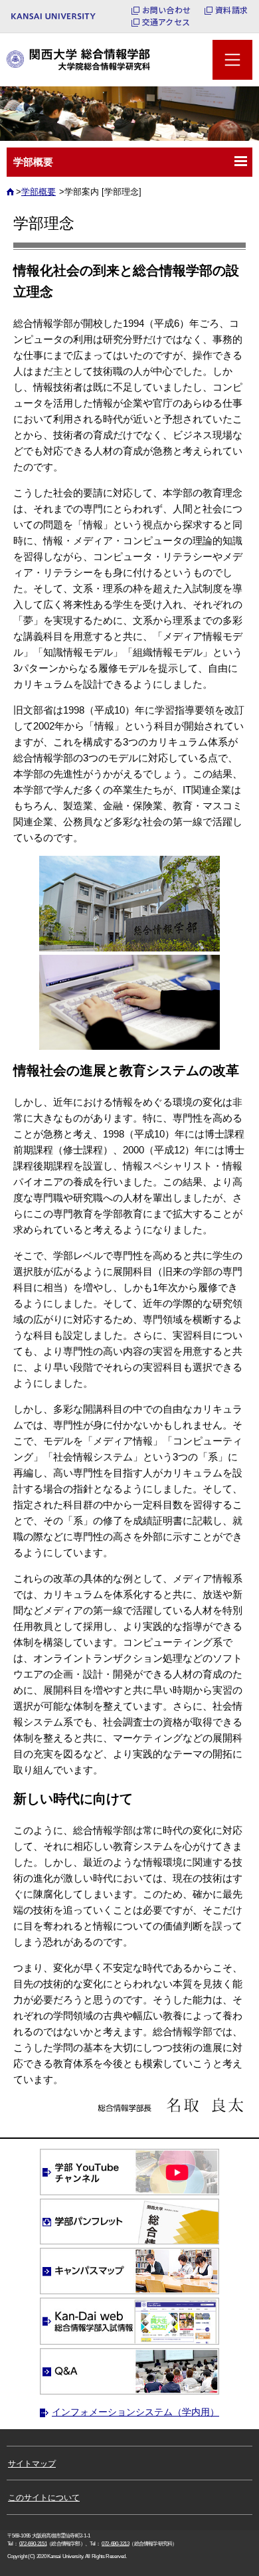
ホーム (12, 196)
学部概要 (39, 192)
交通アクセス (166, 22)
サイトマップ (32, 2464)
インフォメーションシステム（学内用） (135, 2412)
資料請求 (231, 10)
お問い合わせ (166, 10)
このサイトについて (44, 2498)
